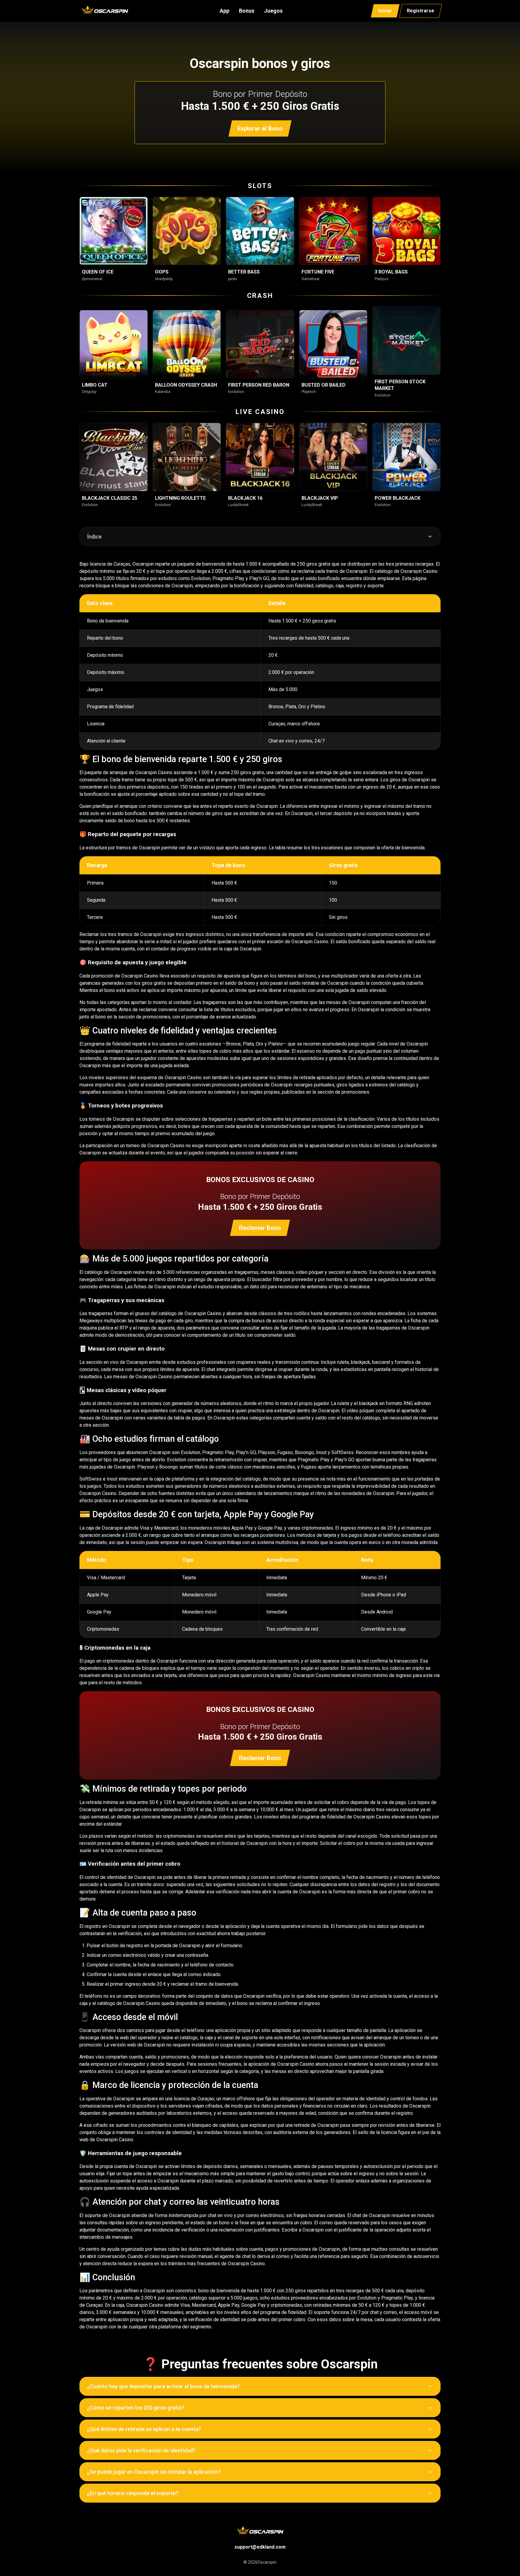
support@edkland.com (260, 2547)
